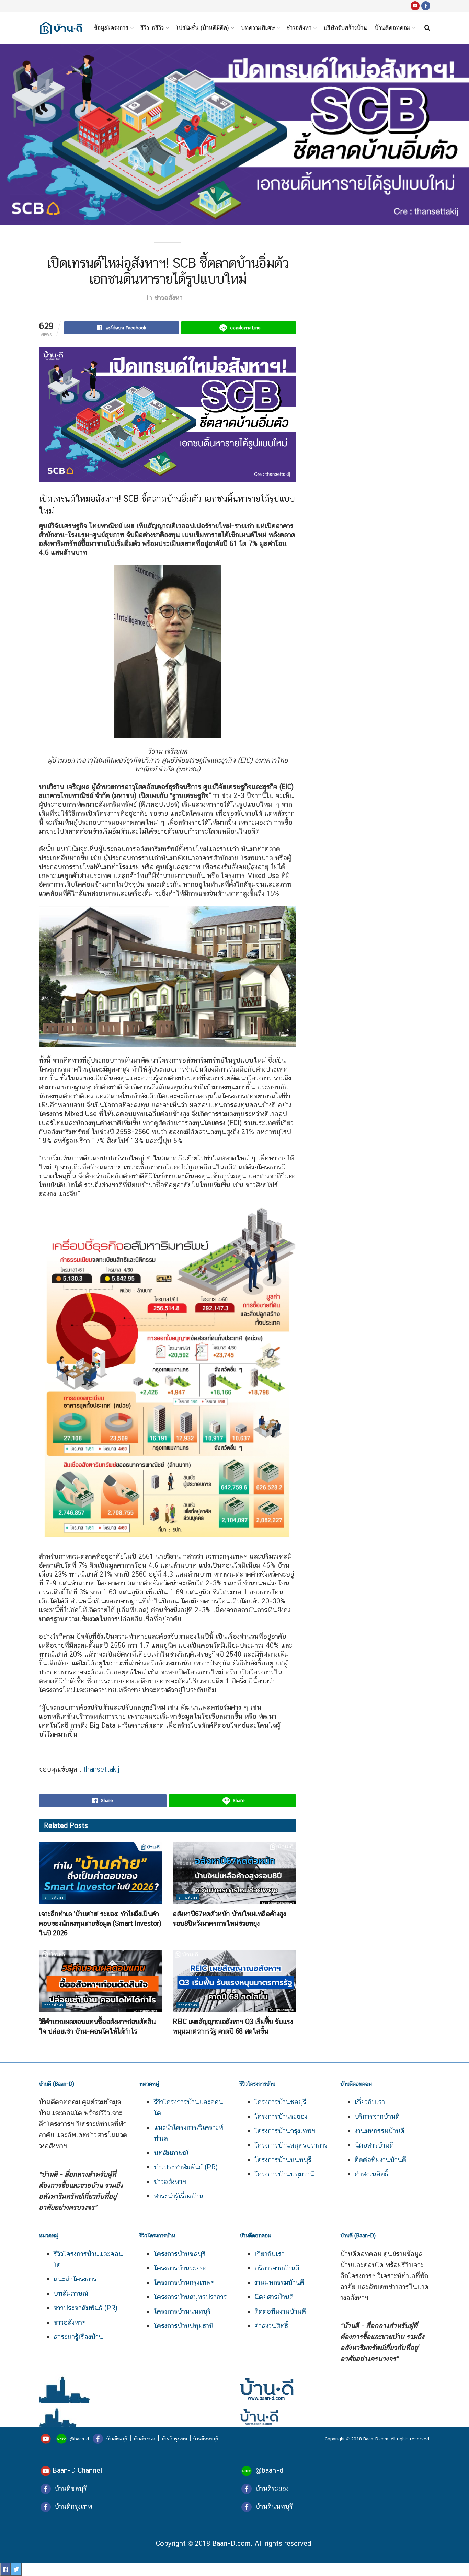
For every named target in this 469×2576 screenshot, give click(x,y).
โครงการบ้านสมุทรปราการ (291, 2145)
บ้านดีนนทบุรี (206, 2439)
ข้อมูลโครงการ (111, 28)
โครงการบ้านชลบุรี (280, 2102)
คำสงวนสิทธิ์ (371, 2174)
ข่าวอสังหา (299, 28)
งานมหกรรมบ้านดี (380, 2131)
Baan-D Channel (77, 2470)
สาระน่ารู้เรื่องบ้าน (179, 2196)
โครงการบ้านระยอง (281, 2116)
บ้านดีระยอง (144, 2439)
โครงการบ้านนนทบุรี (283, 2160)
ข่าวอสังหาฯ (170, 2182)
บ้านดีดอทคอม (392, 28)
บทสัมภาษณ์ (171, 2153)
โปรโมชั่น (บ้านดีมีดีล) (202, 28)
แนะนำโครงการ (75, 2279)
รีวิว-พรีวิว (152, 28)
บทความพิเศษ (258, 28)
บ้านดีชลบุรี (116, 2439)
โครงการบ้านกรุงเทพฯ (285, 2131)
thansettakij (101, 1769)
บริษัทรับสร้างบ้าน (345, 28)
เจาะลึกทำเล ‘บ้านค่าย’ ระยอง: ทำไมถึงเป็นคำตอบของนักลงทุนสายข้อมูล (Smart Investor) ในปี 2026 (100, 1923)
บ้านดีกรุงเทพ (174, 2439)
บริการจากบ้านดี (377, 2116)
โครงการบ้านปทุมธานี (284, 2174)
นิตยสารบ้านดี (374, 2145)
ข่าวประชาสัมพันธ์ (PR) (186, 2167)
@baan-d (79, 2439)
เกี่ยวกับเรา (370, 2102)
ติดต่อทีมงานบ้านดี (380, 2160)
